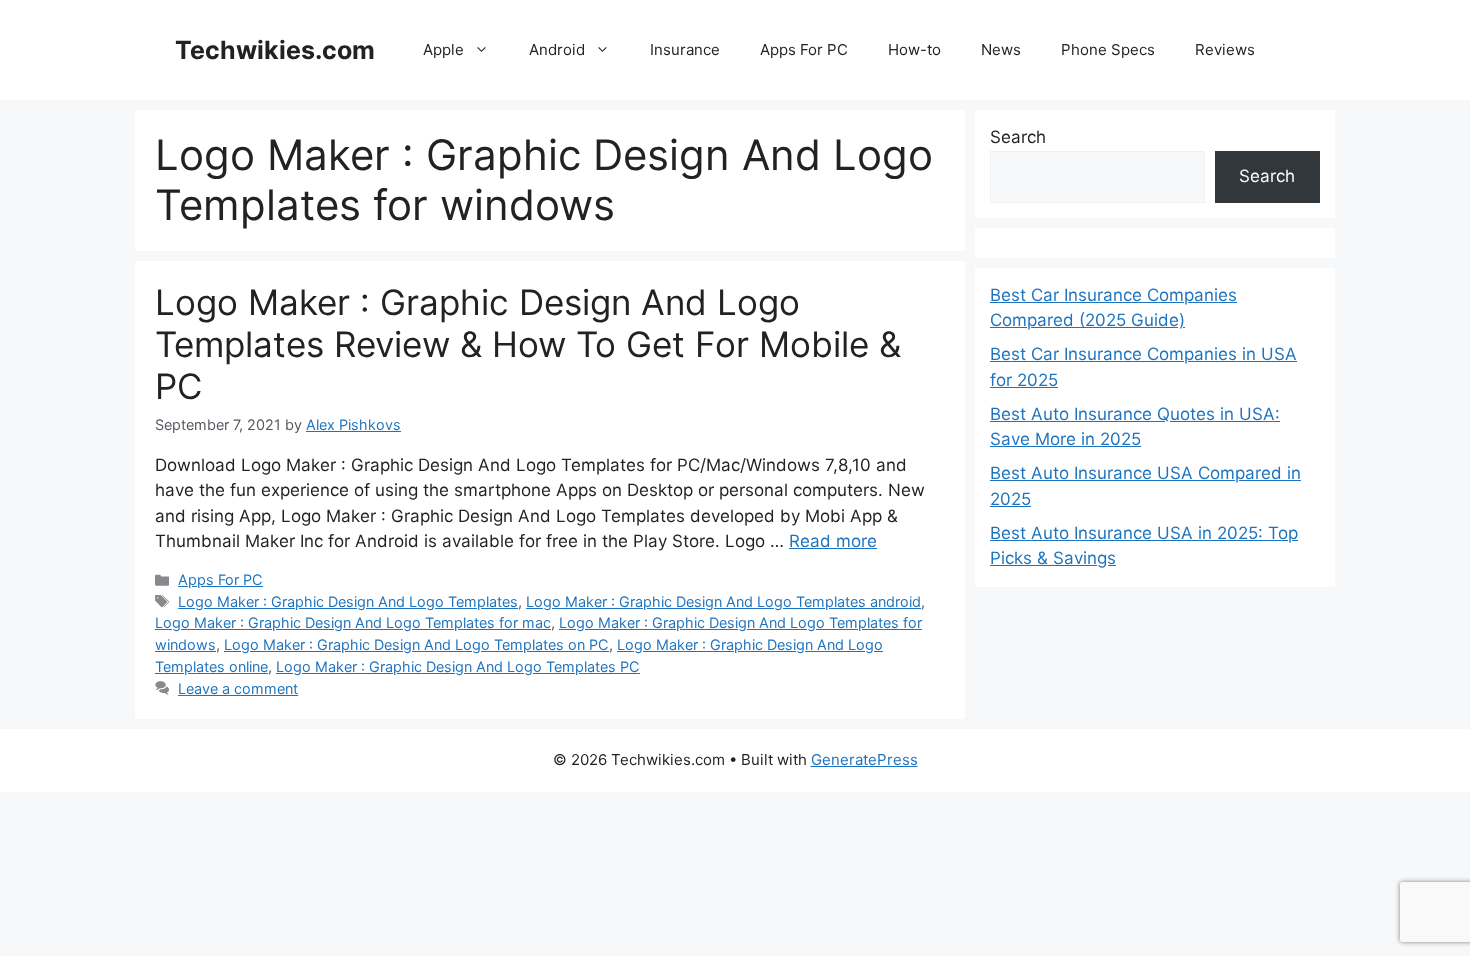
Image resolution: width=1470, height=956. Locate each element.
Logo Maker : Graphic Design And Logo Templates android (723, 601)
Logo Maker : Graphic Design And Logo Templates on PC (416, 644)
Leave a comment (238, 688)
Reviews (1225, 49)
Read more (833, 541)
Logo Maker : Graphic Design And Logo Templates (348, 601)
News (1001, 49)
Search (1018, 137)
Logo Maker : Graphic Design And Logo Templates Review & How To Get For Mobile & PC (528, 344)
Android (557, 49)
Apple (443, 49)
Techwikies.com (275, 50)
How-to (914, 49)
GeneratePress (864, 759)
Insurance (685, 49)
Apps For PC (804, 49)
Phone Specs (1108, 49)
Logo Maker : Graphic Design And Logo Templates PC (458, 666)
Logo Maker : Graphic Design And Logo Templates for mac (353, 622)
